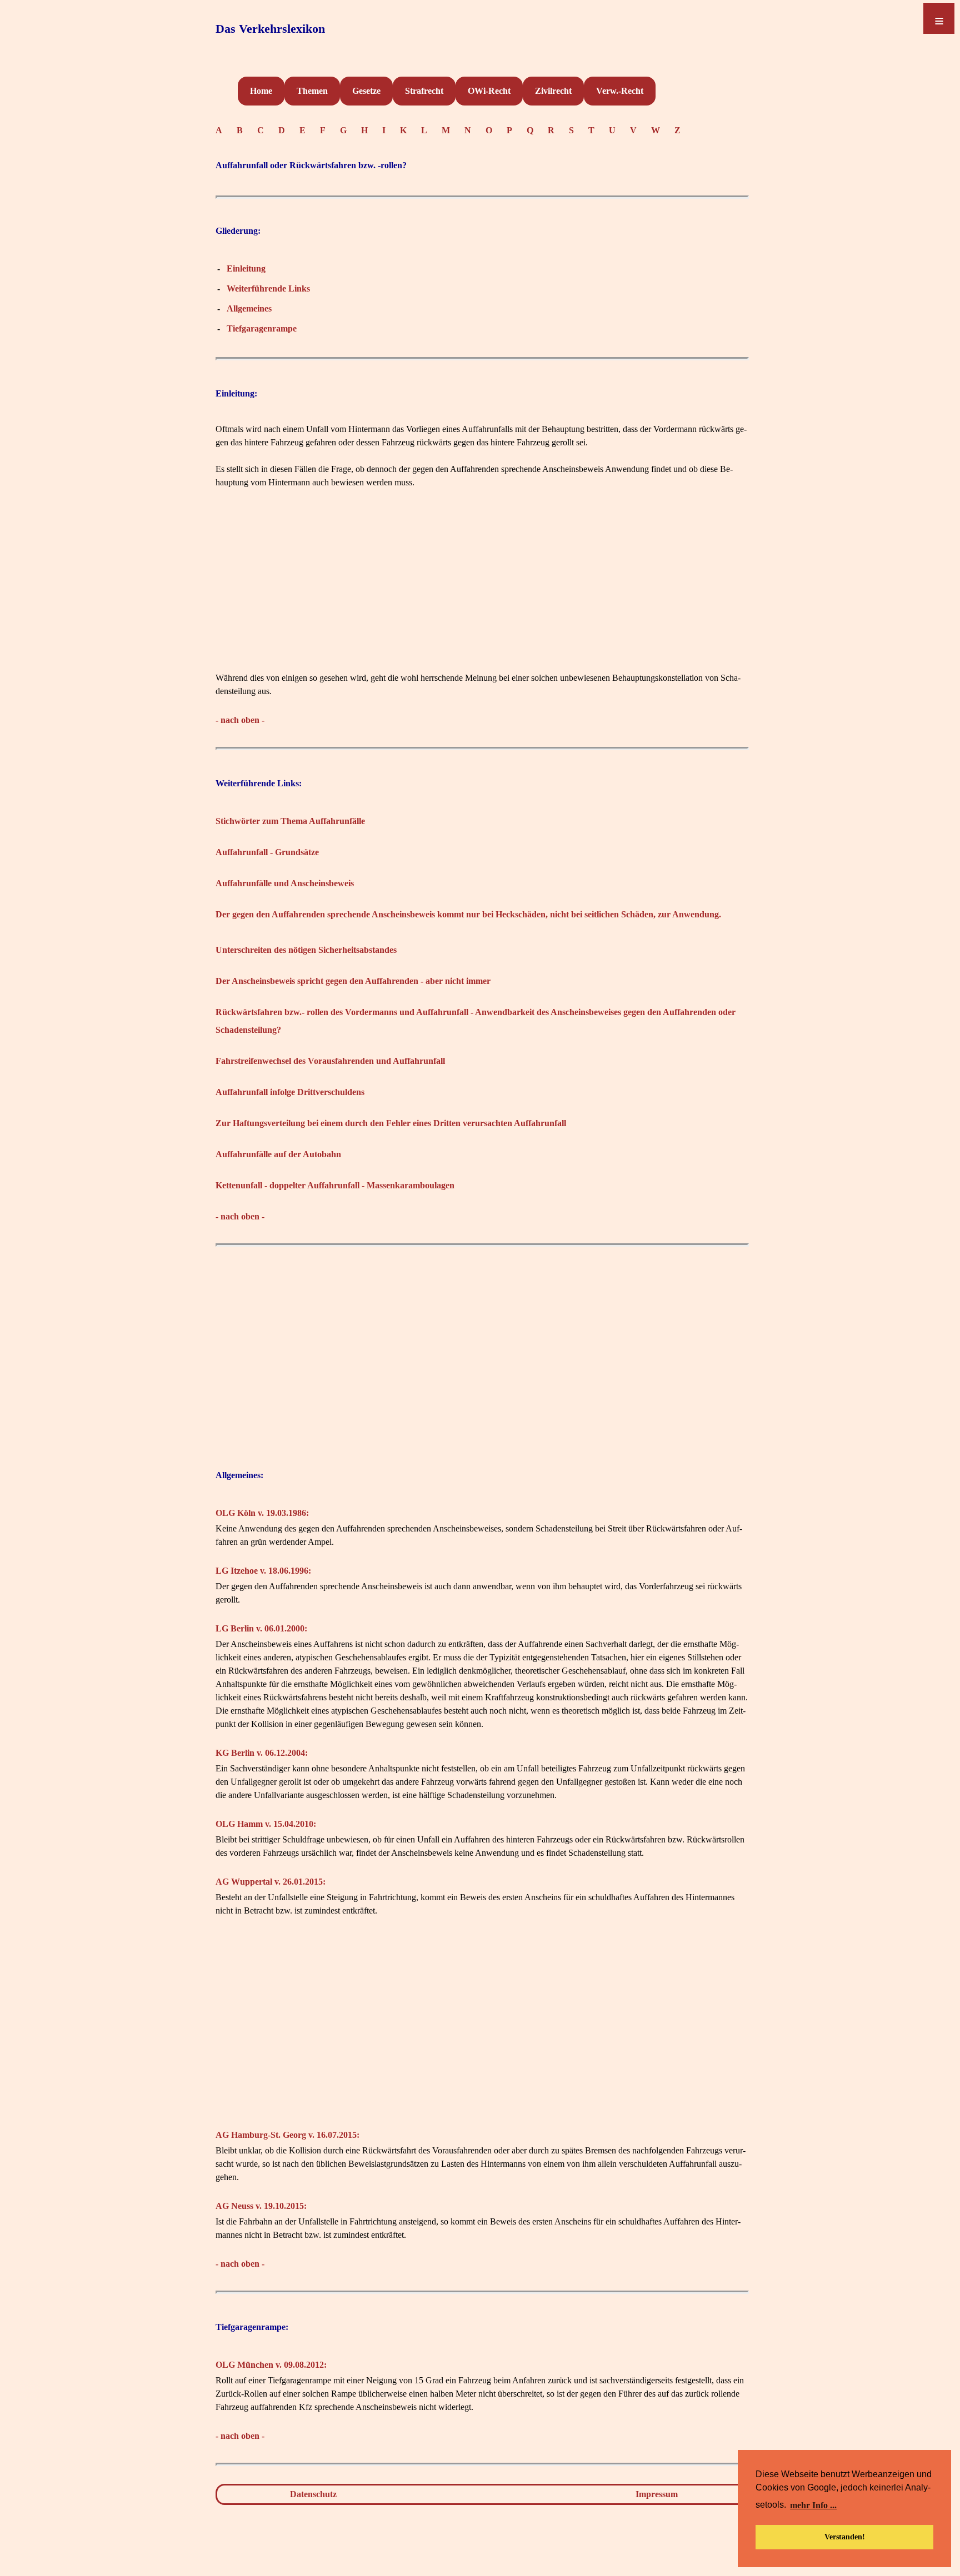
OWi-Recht (489, 91)
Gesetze (366, 91)
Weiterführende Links (268, 288)
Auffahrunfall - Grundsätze (267, 852)
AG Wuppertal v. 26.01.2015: (271, 1882)
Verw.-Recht (620, 91)
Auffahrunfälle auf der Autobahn (278, 1154)
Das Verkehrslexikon (270, 29)
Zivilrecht (553, 91)
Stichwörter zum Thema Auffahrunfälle (290, 821)
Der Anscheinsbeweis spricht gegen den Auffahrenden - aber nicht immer (353, 981)
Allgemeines (249, 308)
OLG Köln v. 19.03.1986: (262, 1513)
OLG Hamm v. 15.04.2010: (266, 1824)
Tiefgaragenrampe (262, 328)
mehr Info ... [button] (813, 2505)
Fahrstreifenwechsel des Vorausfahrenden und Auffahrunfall (330, 1061)
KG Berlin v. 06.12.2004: (262, 1753)
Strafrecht (424, 91)
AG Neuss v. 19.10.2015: (261, 2206)
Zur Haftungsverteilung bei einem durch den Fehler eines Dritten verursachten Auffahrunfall (391, 1123)
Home (261, 91)
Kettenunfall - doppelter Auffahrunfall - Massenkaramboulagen (335, 1185)
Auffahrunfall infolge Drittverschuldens (290, 1092)
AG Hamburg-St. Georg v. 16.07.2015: (287, 2135)
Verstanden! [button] (845, 2537)
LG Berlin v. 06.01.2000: (261, 1628)
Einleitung (246, 268)
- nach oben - (240, 720)
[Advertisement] (482, 594)
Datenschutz (313, 2494)
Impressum (657, 2494)
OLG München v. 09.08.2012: (271, 2365)
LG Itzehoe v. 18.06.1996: (263, 1571)
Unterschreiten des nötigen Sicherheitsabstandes (306, 950)
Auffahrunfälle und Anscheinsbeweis (285, 883)
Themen (312, 91)
